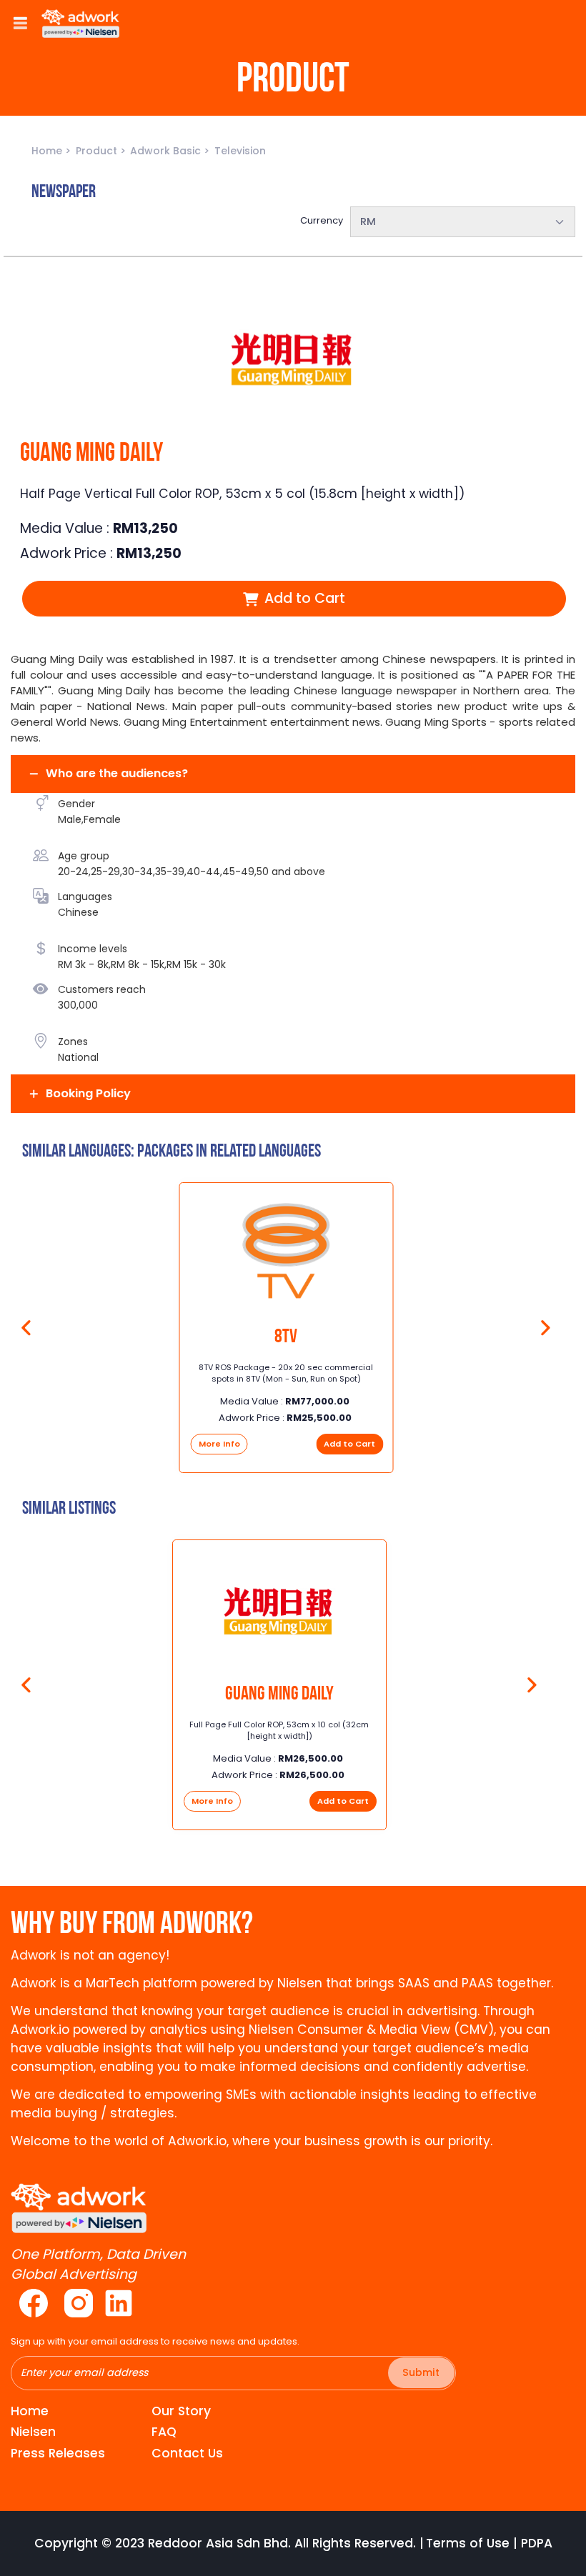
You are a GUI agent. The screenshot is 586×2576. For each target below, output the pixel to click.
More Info (219, 1444)
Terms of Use (468, 2543)
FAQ (164, 2432)
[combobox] (463, 222)
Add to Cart (303, 598)
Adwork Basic (167, 151)
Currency (322, 220)
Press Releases (58, 2453)
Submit (421, 2372)
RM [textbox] (368, 221)
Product (98, 151)
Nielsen (33, 2432)
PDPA (537, 2543)
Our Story (181, 2411)
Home (48, 151)
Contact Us (187, 2453)
